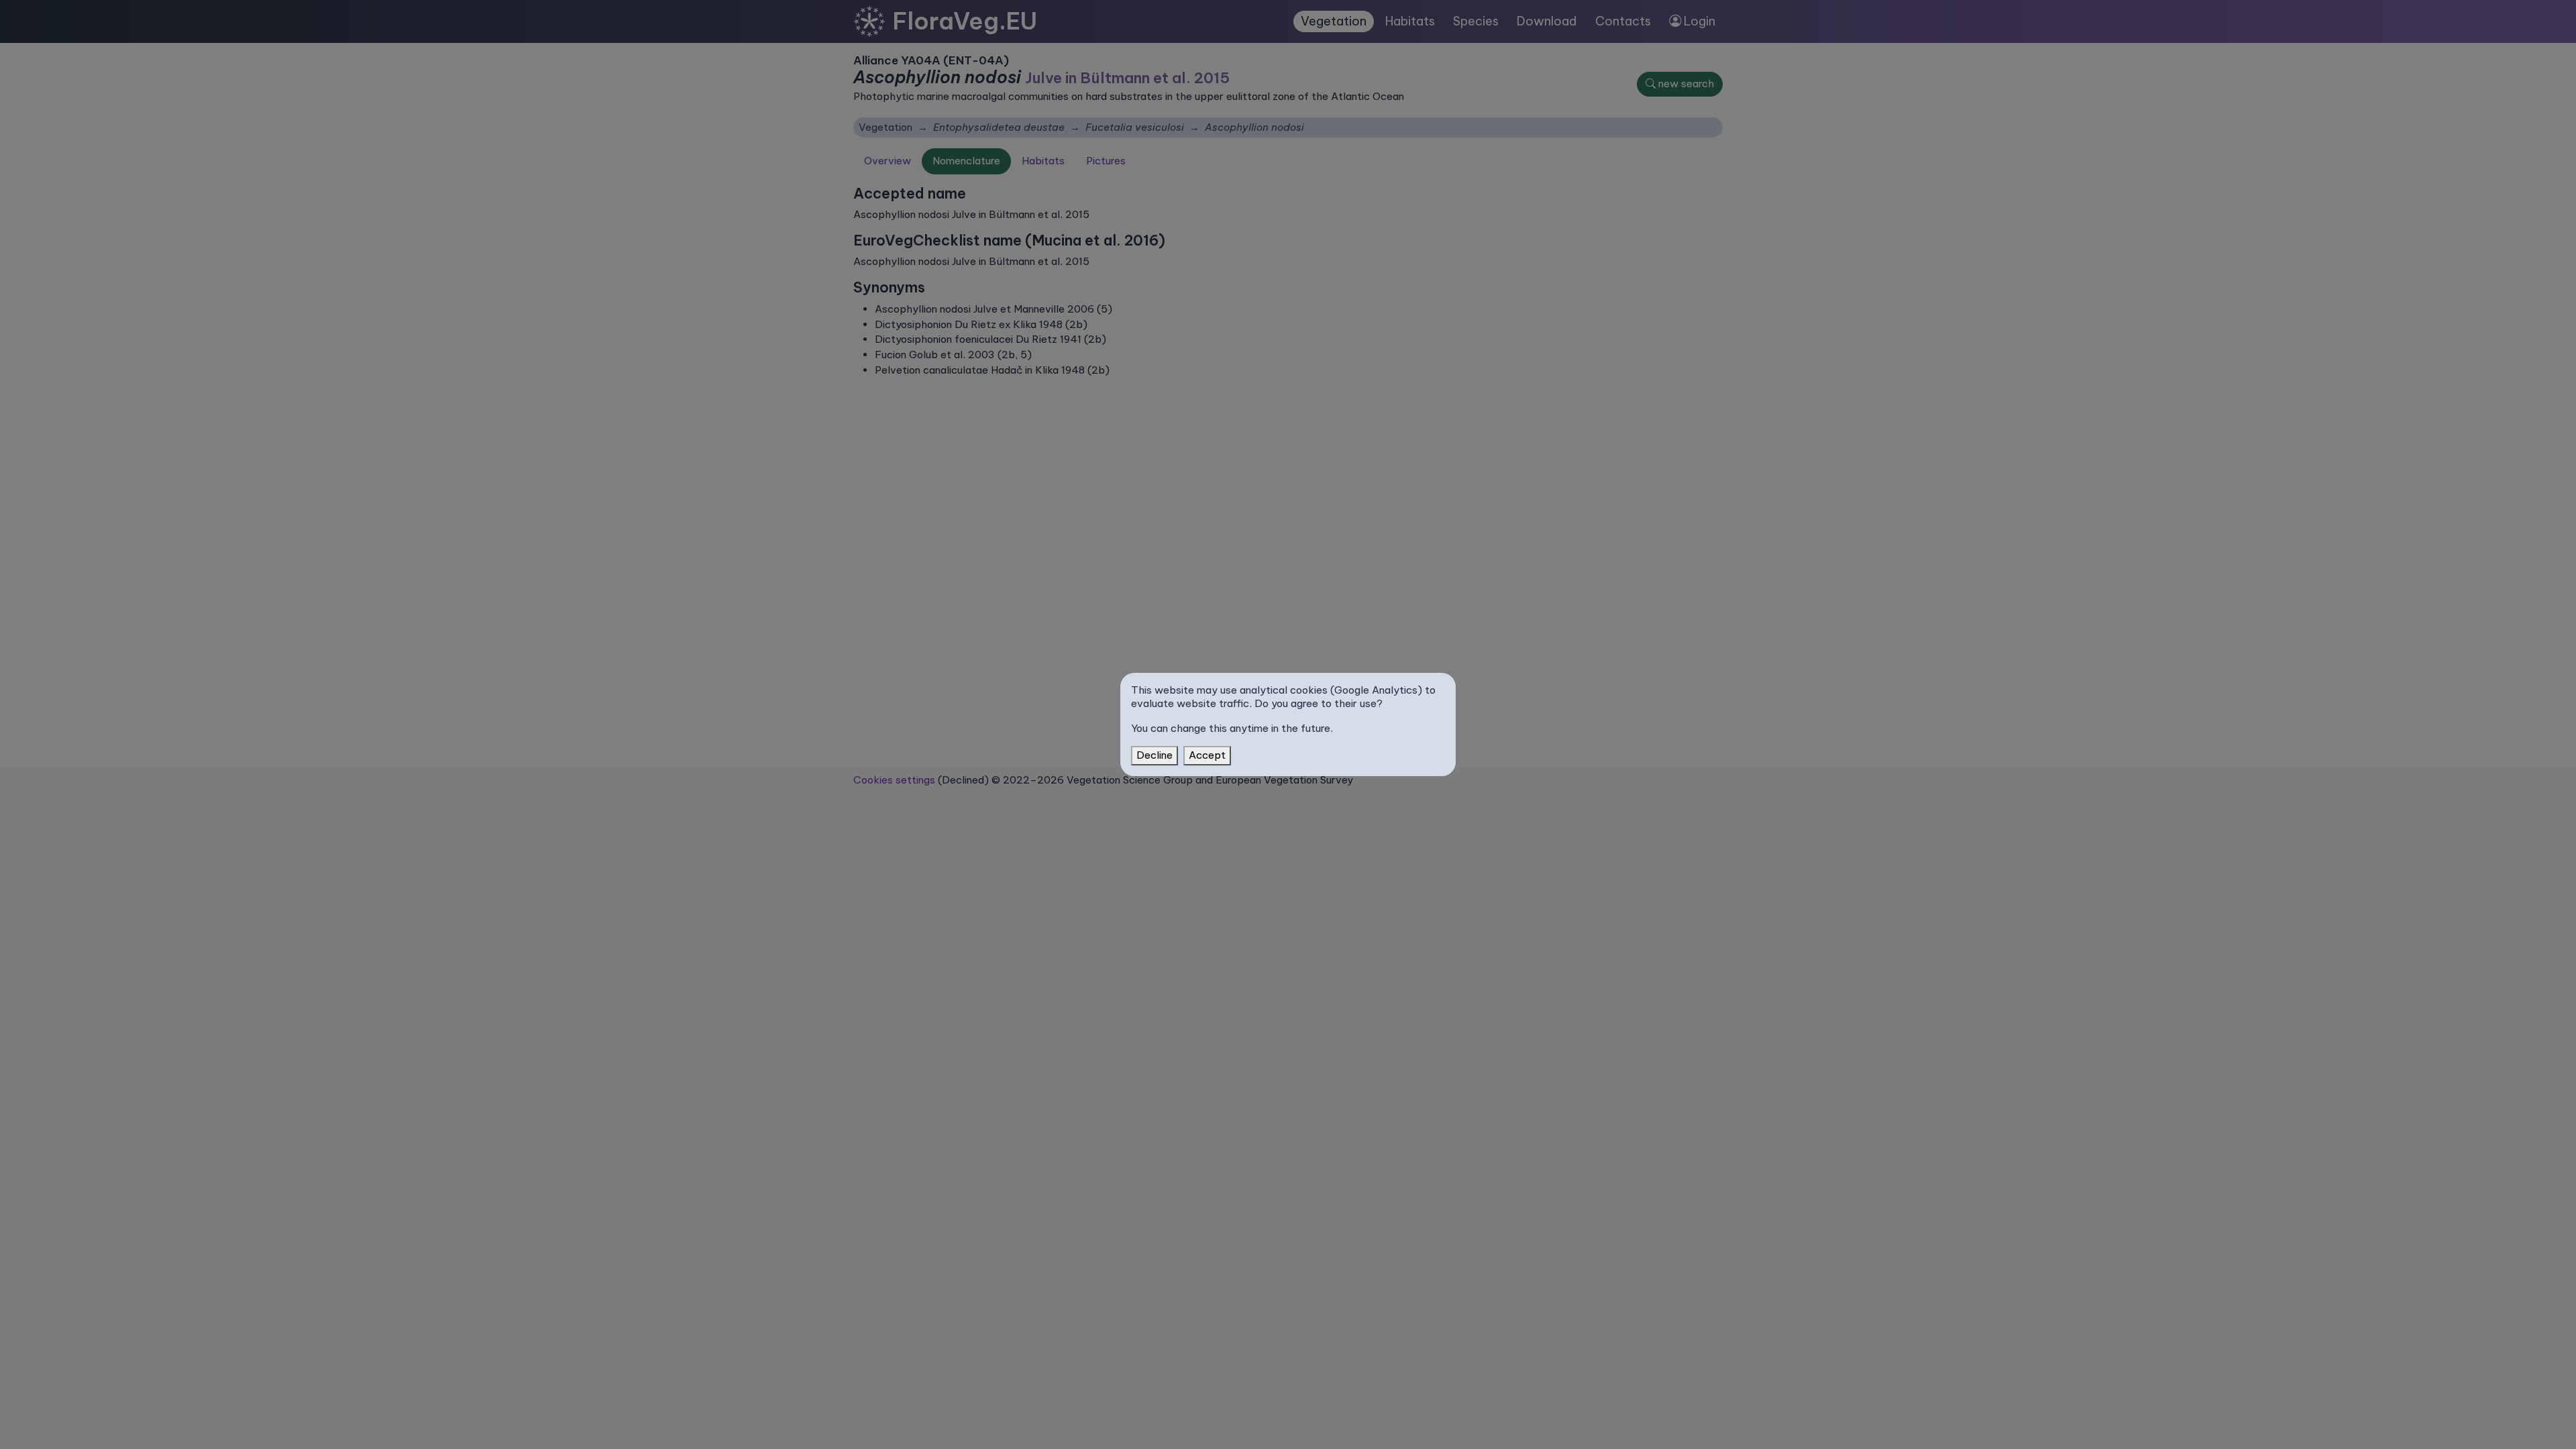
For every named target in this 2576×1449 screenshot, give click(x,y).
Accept (1207, 755)
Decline (1155, 755)
